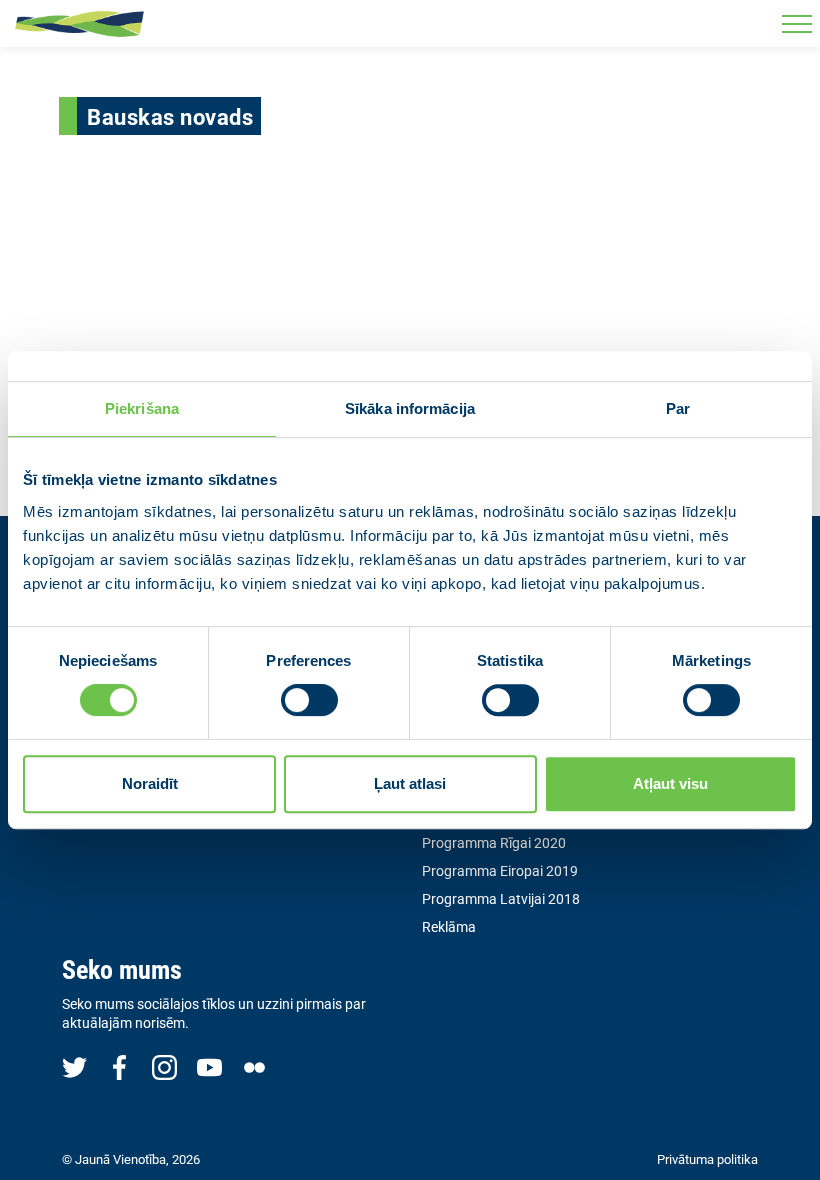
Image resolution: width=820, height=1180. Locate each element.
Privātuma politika (707, 1159)
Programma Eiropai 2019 (500, 871)
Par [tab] (678, 408)
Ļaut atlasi (410, 783)
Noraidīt (150, 783)
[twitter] (74, 1066)
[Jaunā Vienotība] (79, 23)
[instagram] (164, 1066)
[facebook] (119, 1066)
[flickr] (254, 1066)
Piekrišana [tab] (142, 408)
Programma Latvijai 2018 (501, 899)
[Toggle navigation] (796, 23)
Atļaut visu (670, 783)
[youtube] (209, 1066)
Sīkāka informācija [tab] (410, 408)
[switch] (309, 700)
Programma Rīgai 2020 (494, 843)
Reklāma (449, 927)
